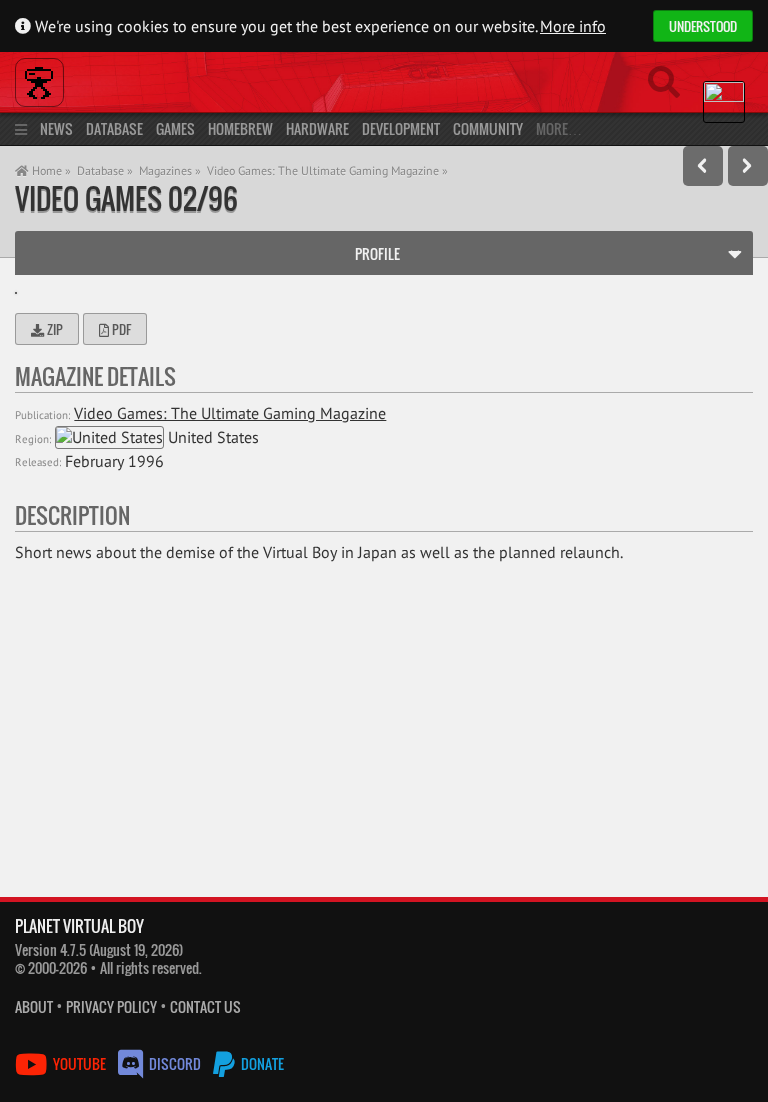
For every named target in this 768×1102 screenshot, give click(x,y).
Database (114, 128)
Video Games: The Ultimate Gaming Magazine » (327, 170)
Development (401, 128)
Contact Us (205, 1006)
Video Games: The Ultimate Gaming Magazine (230, 413)
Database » (105, 170)
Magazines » (170, 170)
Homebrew (240, 128)
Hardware (317, 128)
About (34, 1006)
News (56, 128)
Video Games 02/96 (126, 198)
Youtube (79, 1063)
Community (488, 128)
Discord (175, 1063)
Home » (50, 170)
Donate (261, 1063)
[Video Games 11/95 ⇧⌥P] (703, 166)
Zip (53, 329)
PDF (120, 329)
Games (175, 128)
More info (573, 26)
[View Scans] (16, 293)
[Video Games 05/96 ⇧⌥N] (748, 166)
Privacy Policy (111, 1006)
